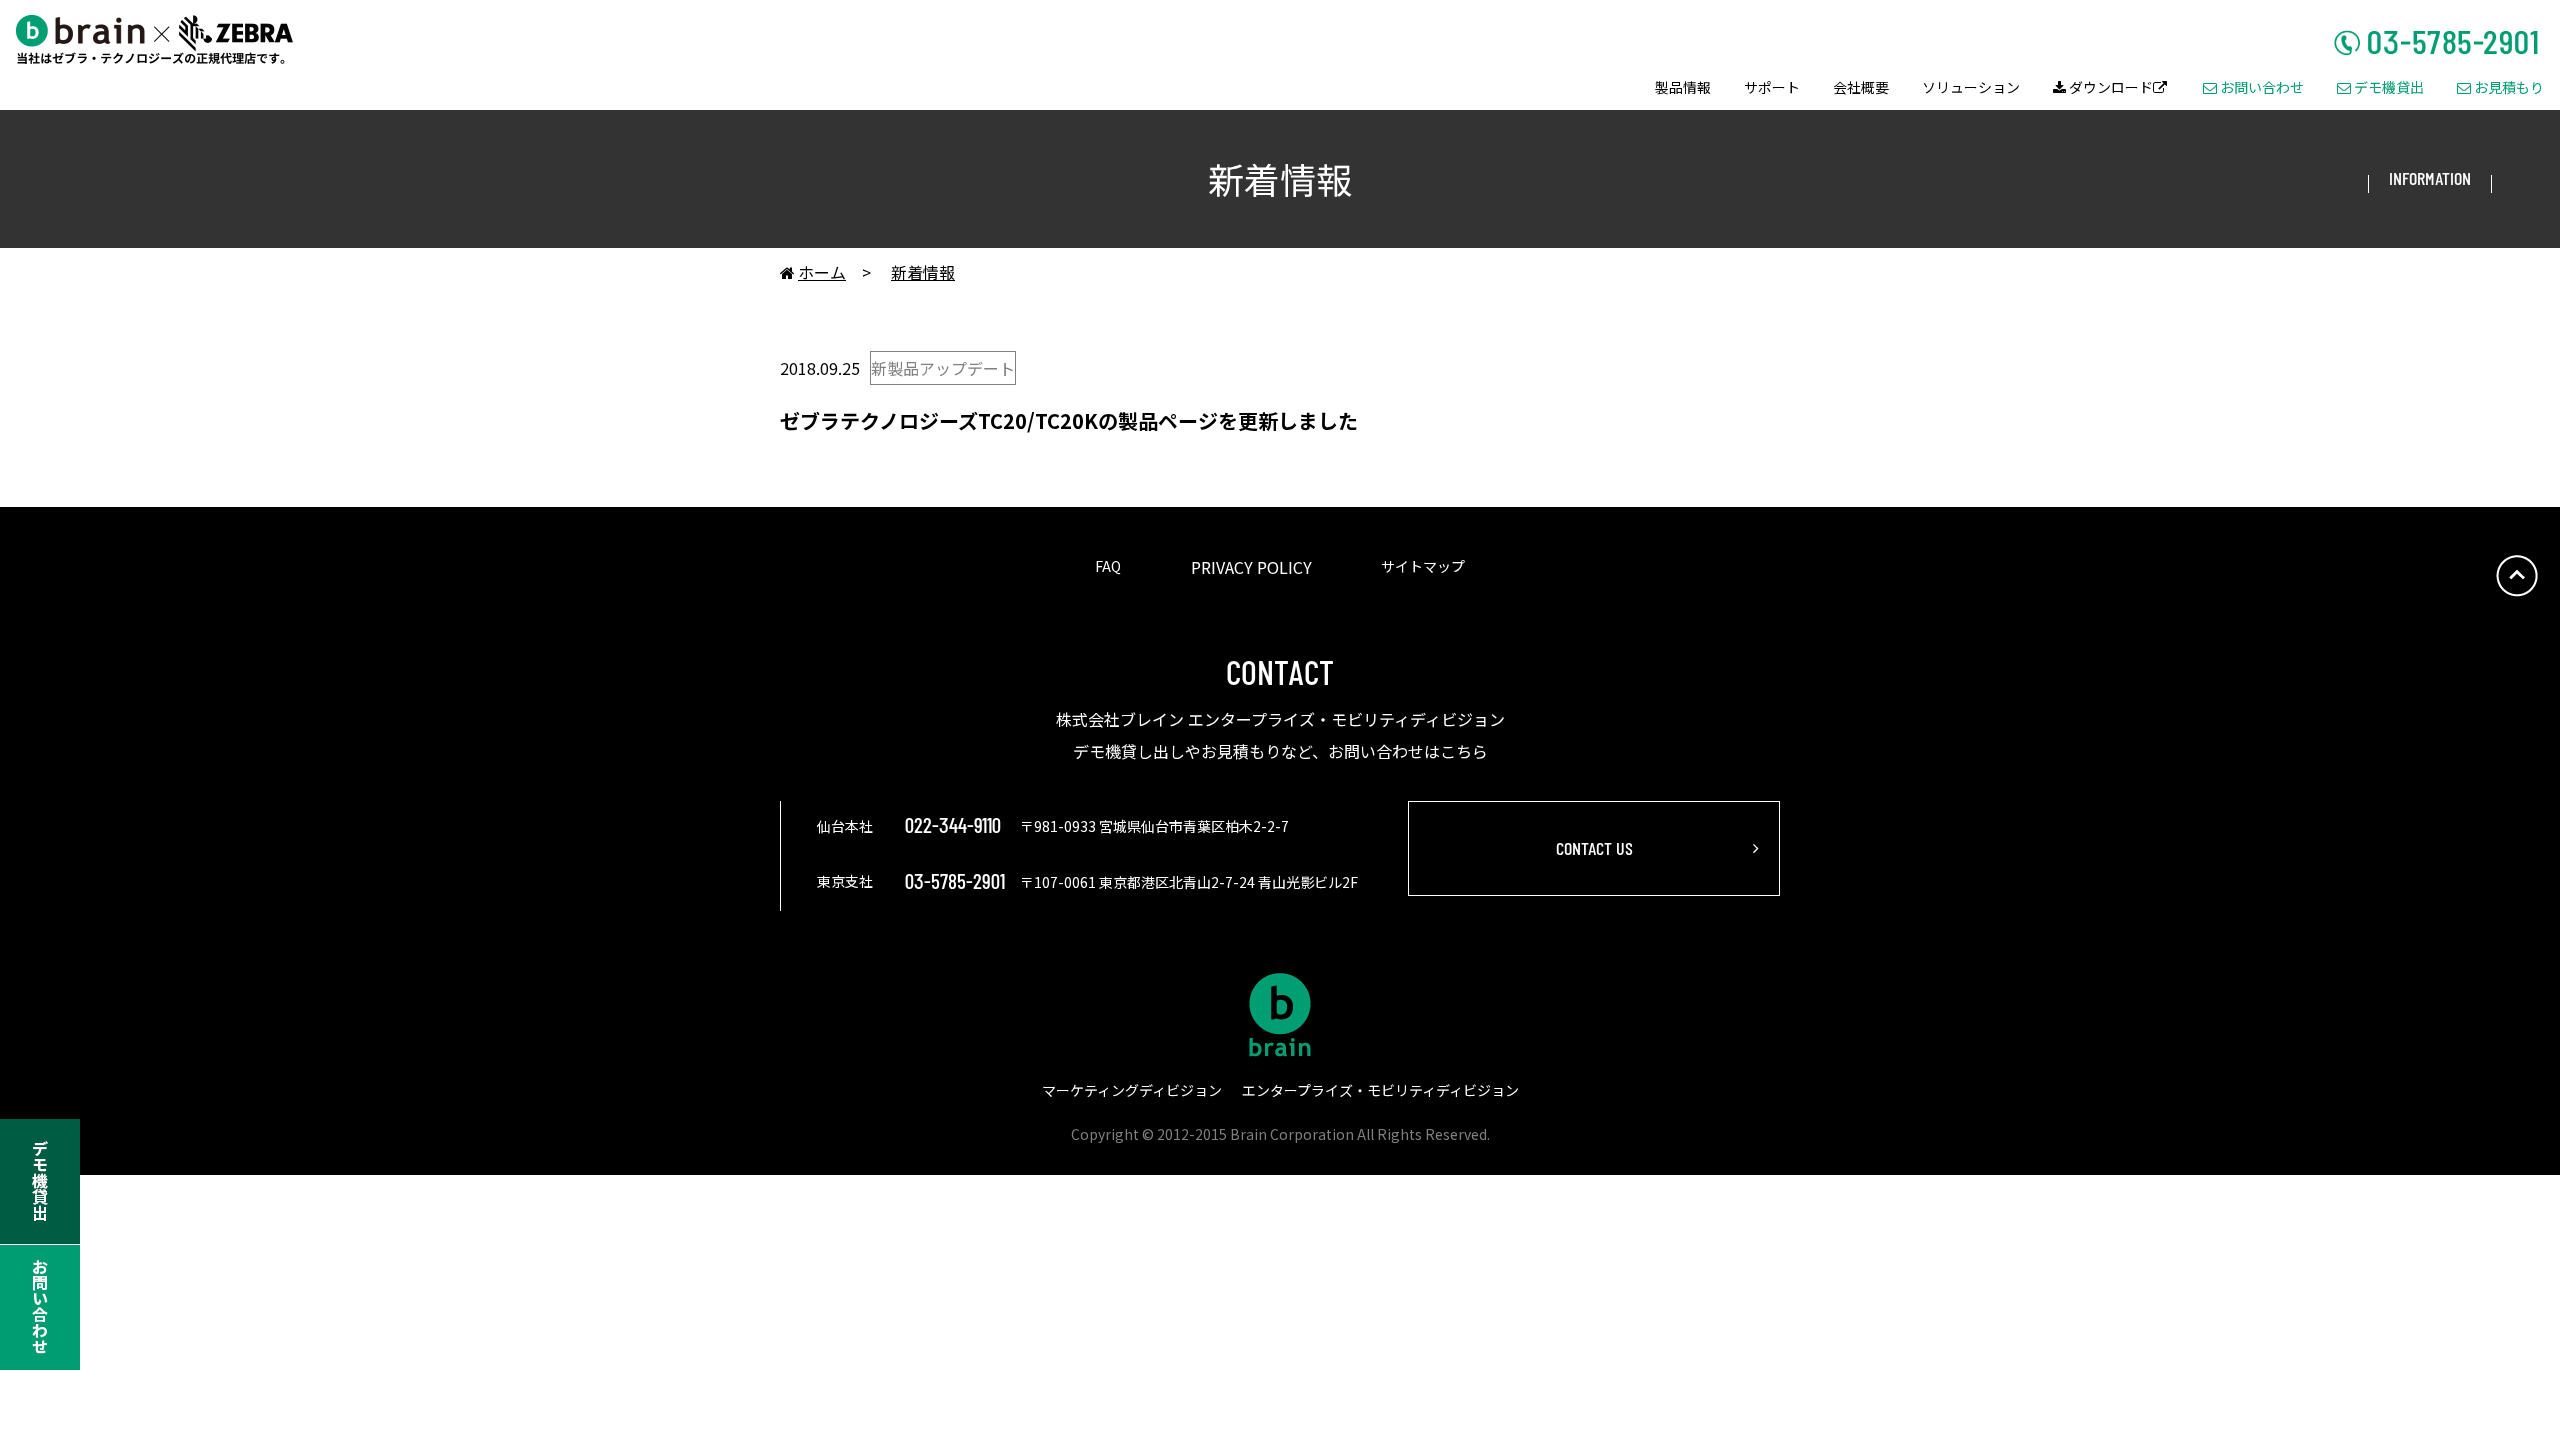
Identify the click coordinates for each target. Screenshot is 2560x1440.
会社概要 (1861, 88)
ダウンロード (2110, 88)
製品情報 (1683, 88)
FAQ (1108, 566)
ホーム (813, 272)
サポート (1772, 88)
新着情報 (923, 272)
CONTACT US (1594, 848)
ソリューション (1971, 88)
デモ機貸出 (2380, 88)
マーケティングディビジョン (1132, 1090)
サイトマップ (1423, 566)
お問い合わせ (2253, 88)
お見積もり (2500, 88)
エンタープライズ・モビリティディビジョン (1380, 1090)
